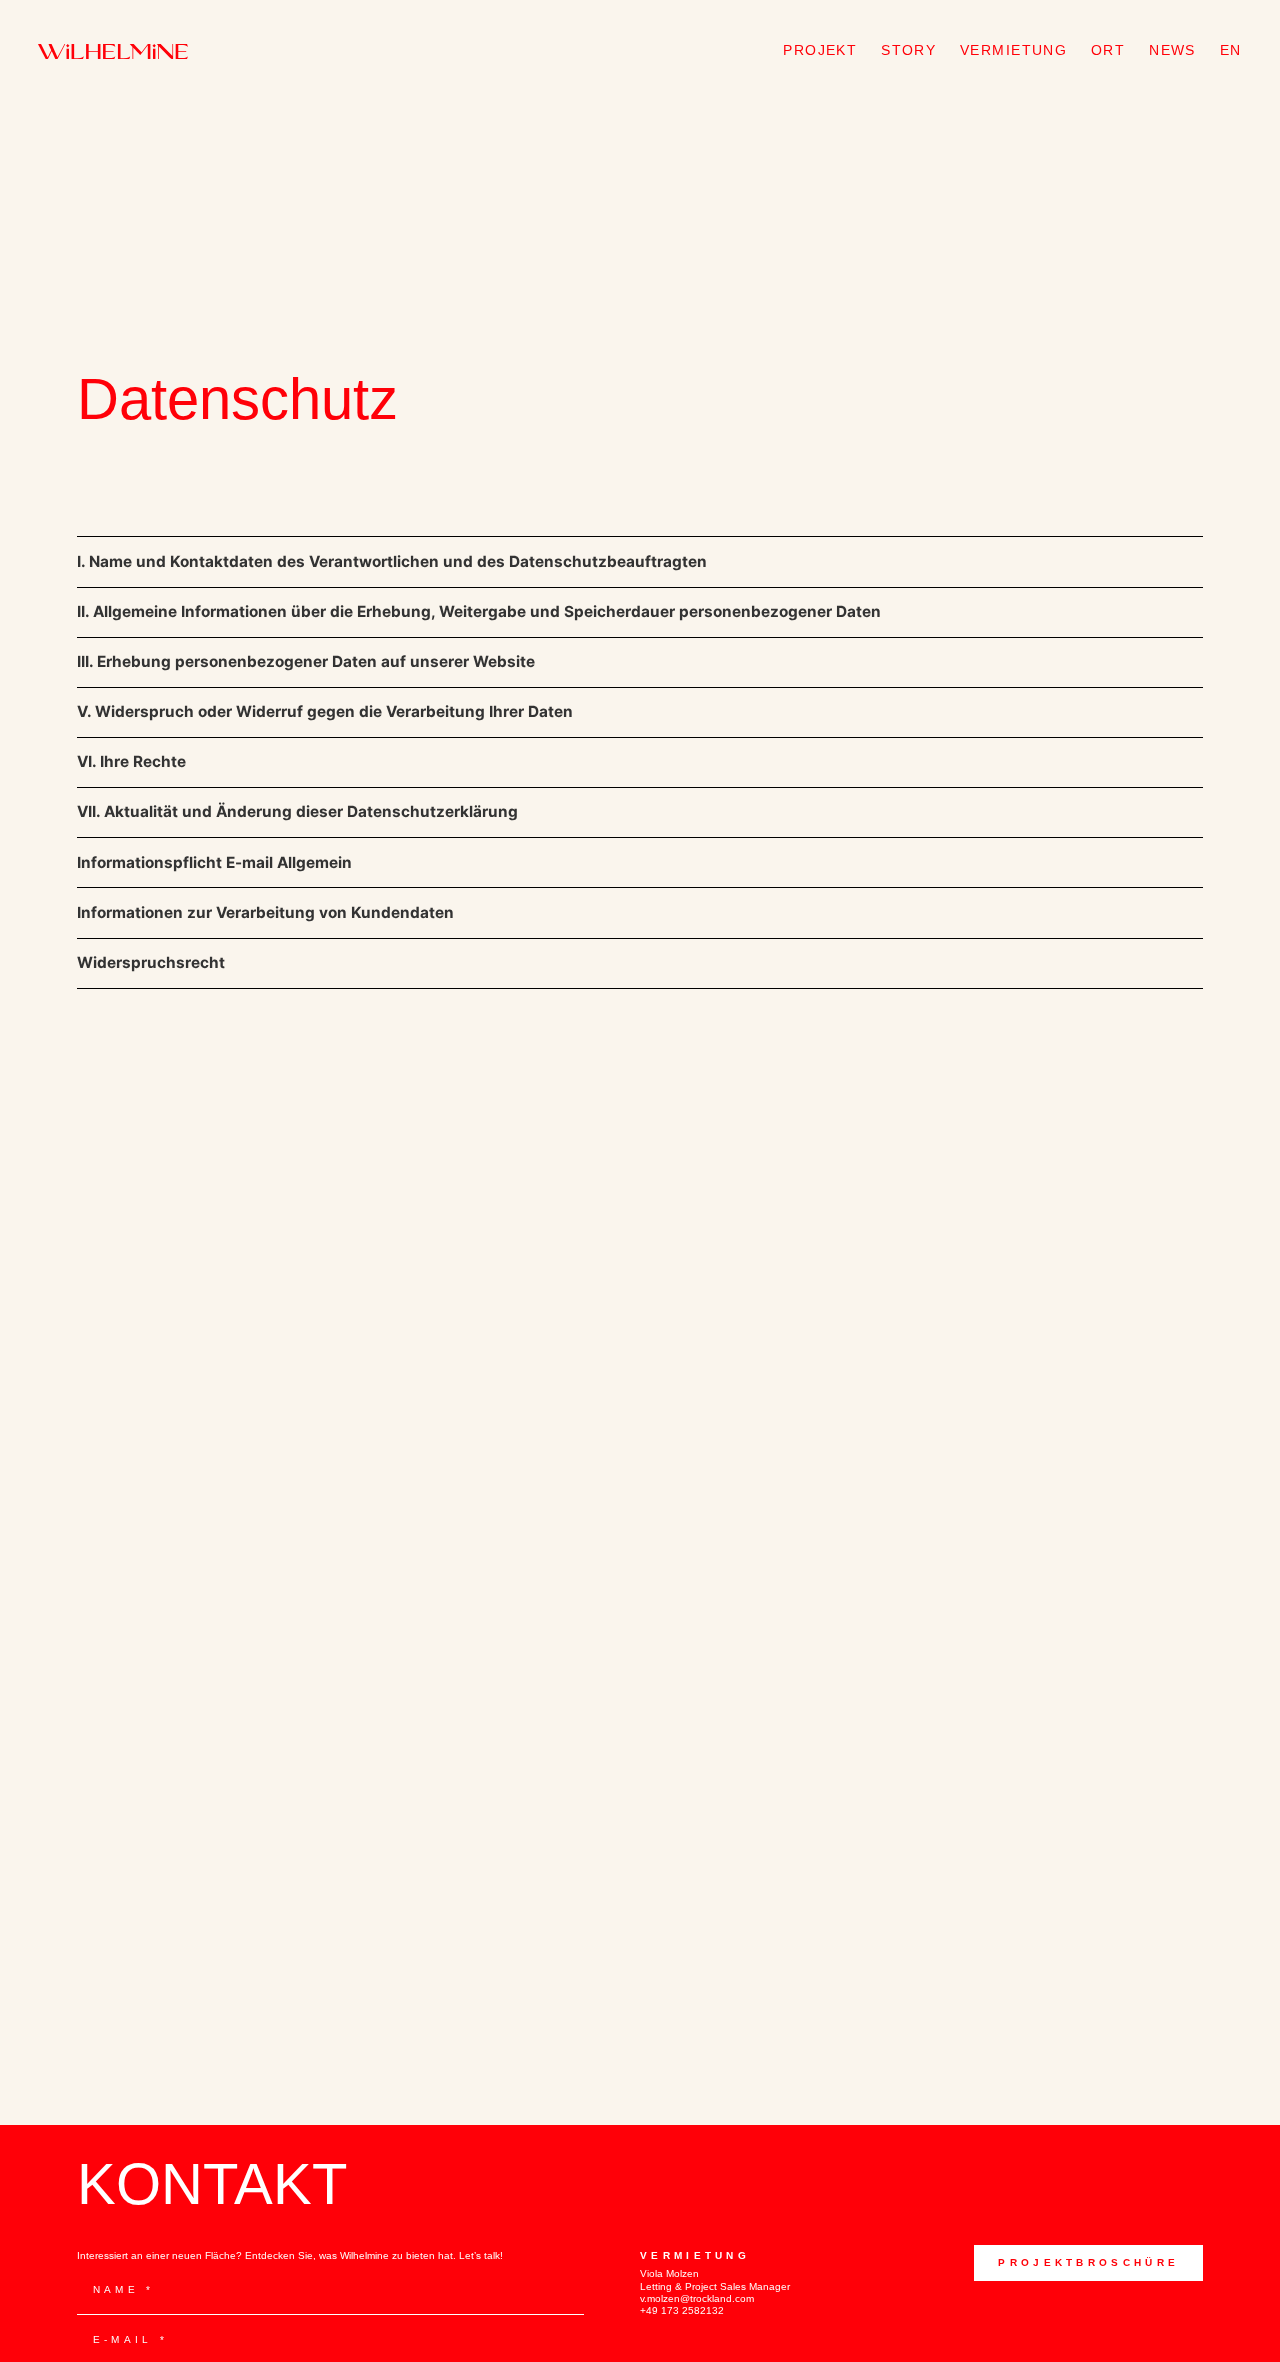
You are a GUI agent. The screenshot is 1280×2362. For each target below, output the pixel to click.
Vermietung (1013, 50)
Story (908, 50)
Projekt (820, 50)
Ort (1108, 50)
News (1172, 50)
